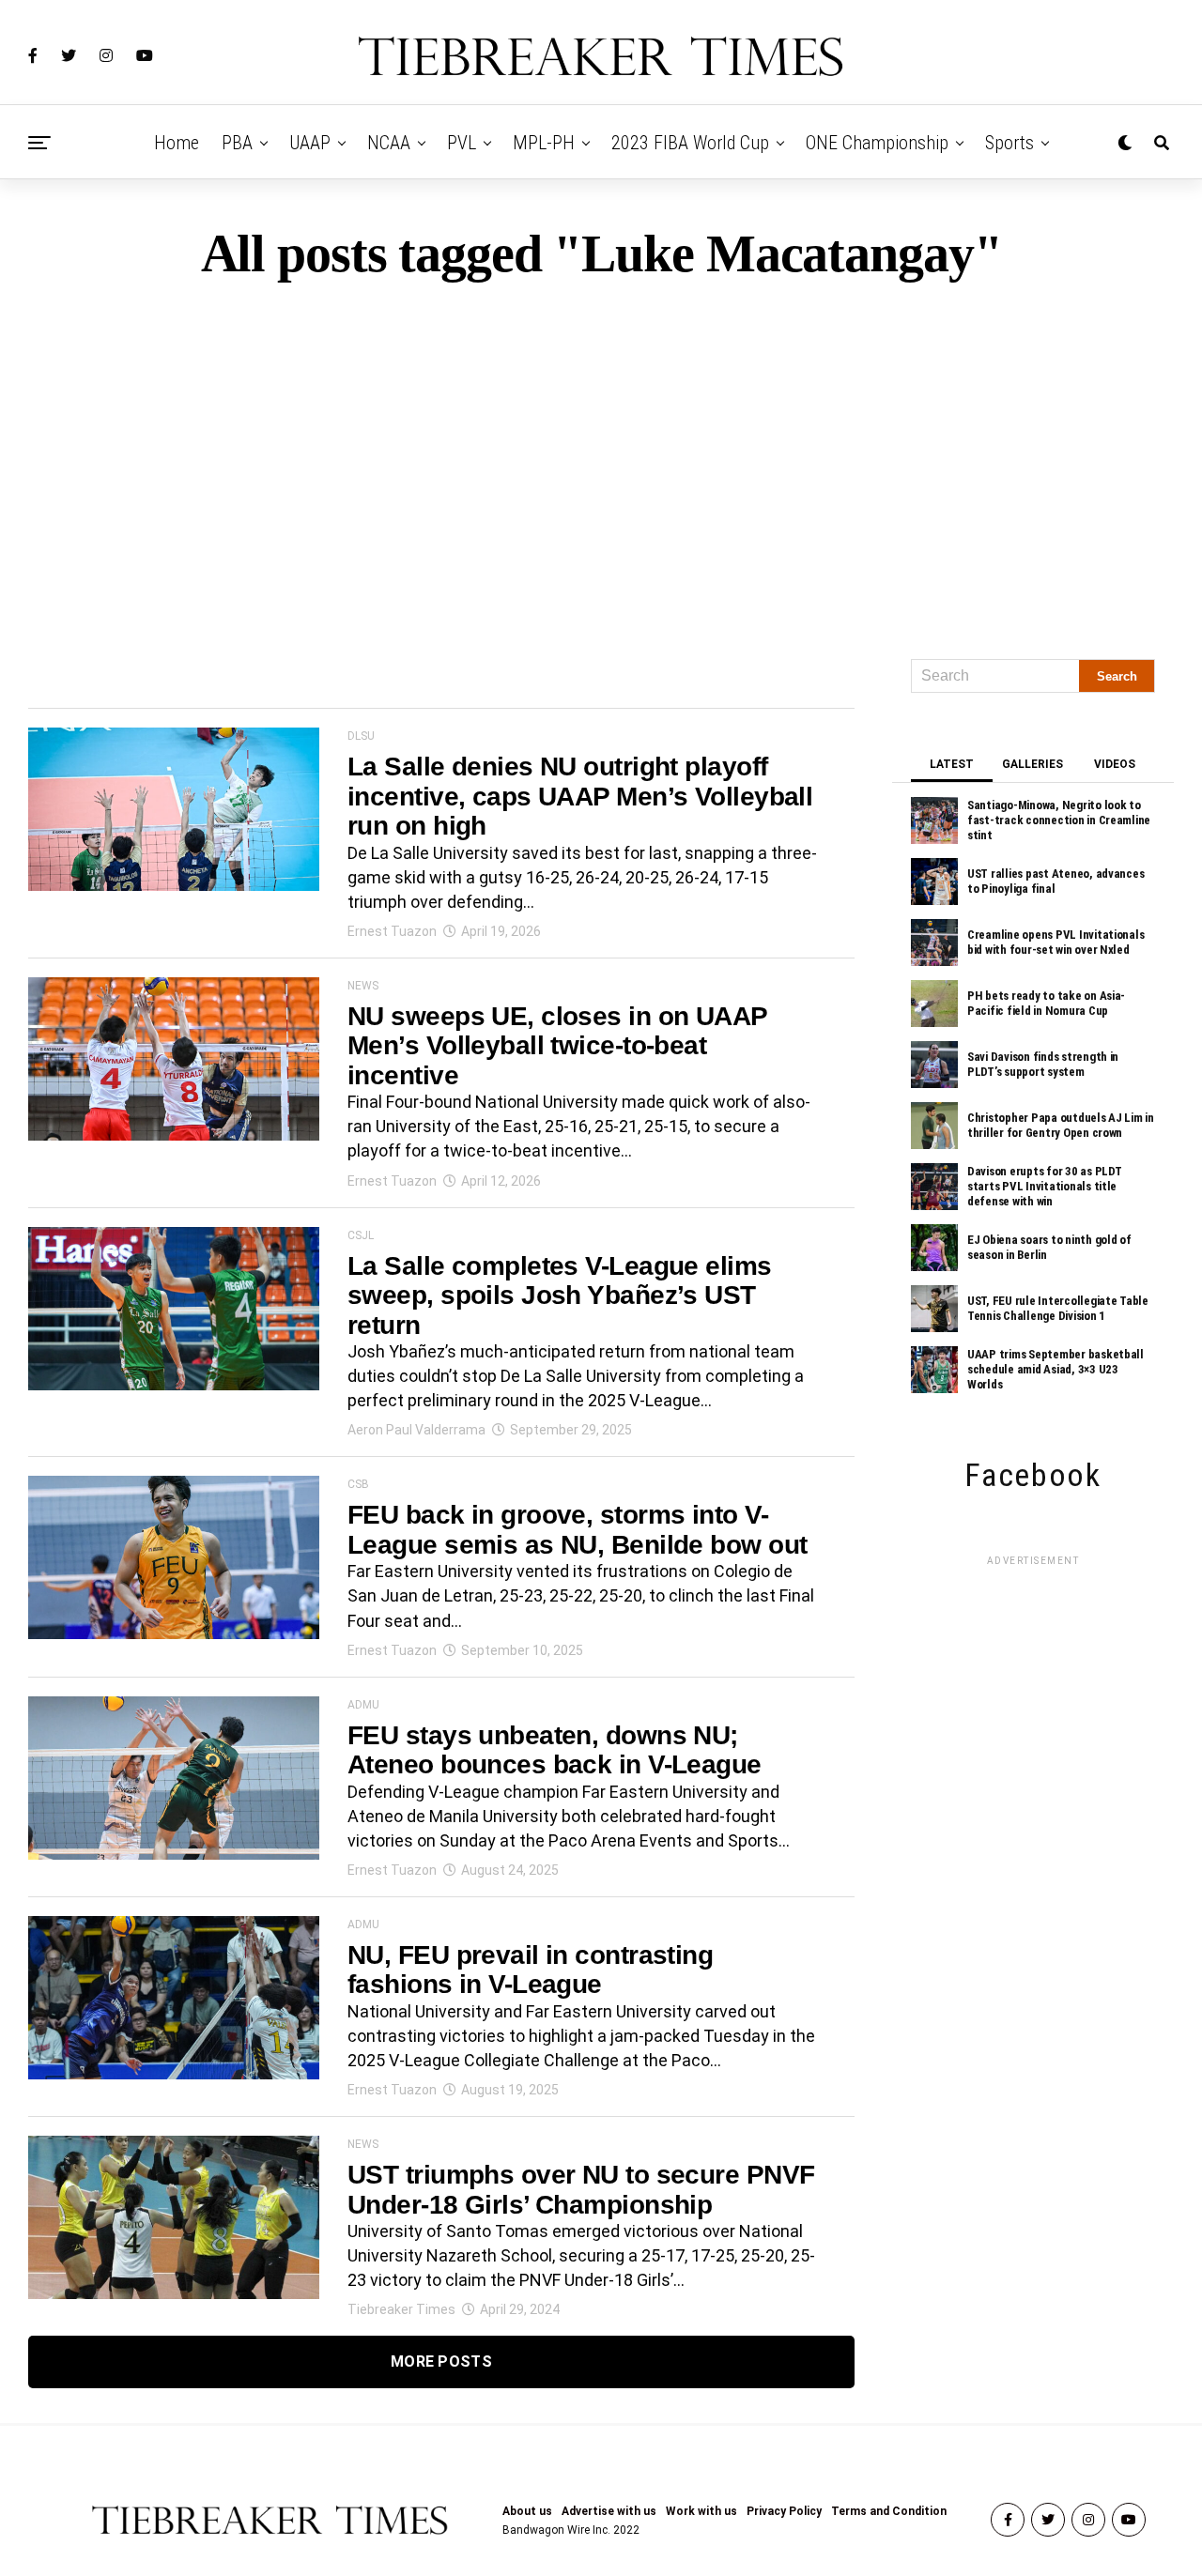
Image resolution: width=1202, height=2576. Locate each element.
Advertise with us (609, 2511)
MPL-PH (544, 143)
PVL (462, 143)
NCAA (389, 143)
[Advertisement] (601, 462)
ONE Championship (877, 143)
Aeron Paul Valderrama (416, 1430)
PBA (237, 143)
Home (177, 143)
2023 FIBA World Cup (690, 143)
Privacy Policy (784, 2511)
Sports (1009, 143)
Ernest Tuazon (392, 931)
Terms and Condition (889, 2511)
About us (527, 2511)
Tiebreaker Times (401, 2309)
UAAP (310, 143)
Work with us (701, 2511)
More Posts (441, 2361)
